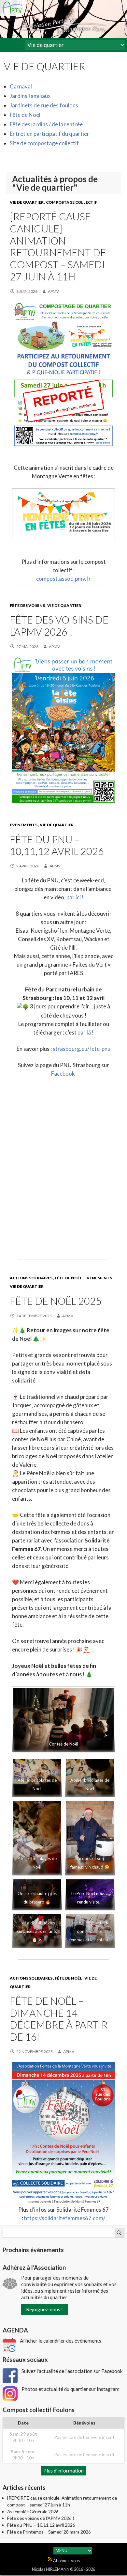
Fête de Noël (25, 115)
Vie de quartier (27, 202)
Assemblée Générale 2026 (33, 2512)
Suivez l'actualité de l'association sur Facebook (72, 2371)
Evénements (24, 825)
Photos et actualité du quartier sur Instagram (71, 2389)
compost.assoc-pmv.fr (63, 579)
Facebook (63, 1074)
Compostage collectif (71, 202)
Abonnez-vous (66, 2561)
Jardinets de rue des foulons (44, 105)
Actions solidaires (31, 1278)
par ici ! (75, 897)
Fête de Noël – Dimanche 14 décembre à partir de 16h (59, 2019)
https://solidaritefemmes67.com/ (65, 2218)
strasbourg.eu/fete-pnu (82, 1049)
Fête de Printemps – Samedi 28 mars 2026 (49, 2532)
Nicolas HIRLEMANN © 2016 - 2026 (63, 2569)
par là (85, 1032)
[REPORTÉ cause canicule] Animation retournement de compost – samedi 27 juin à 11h (58, 247)
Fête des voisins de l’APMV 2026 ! (59, 626)
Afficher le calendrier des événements (61, 2341)
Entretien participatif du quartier (49, 134)
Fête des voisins (27, 605)
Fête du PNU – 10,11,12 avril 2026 (57, 845)
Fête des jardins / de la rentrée (46, 124)
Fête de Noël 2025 (56, 1301)
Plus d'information (63, 2471)
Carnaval (21, 86)
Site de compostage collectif (44, 143)
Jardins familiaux (30, 96)
